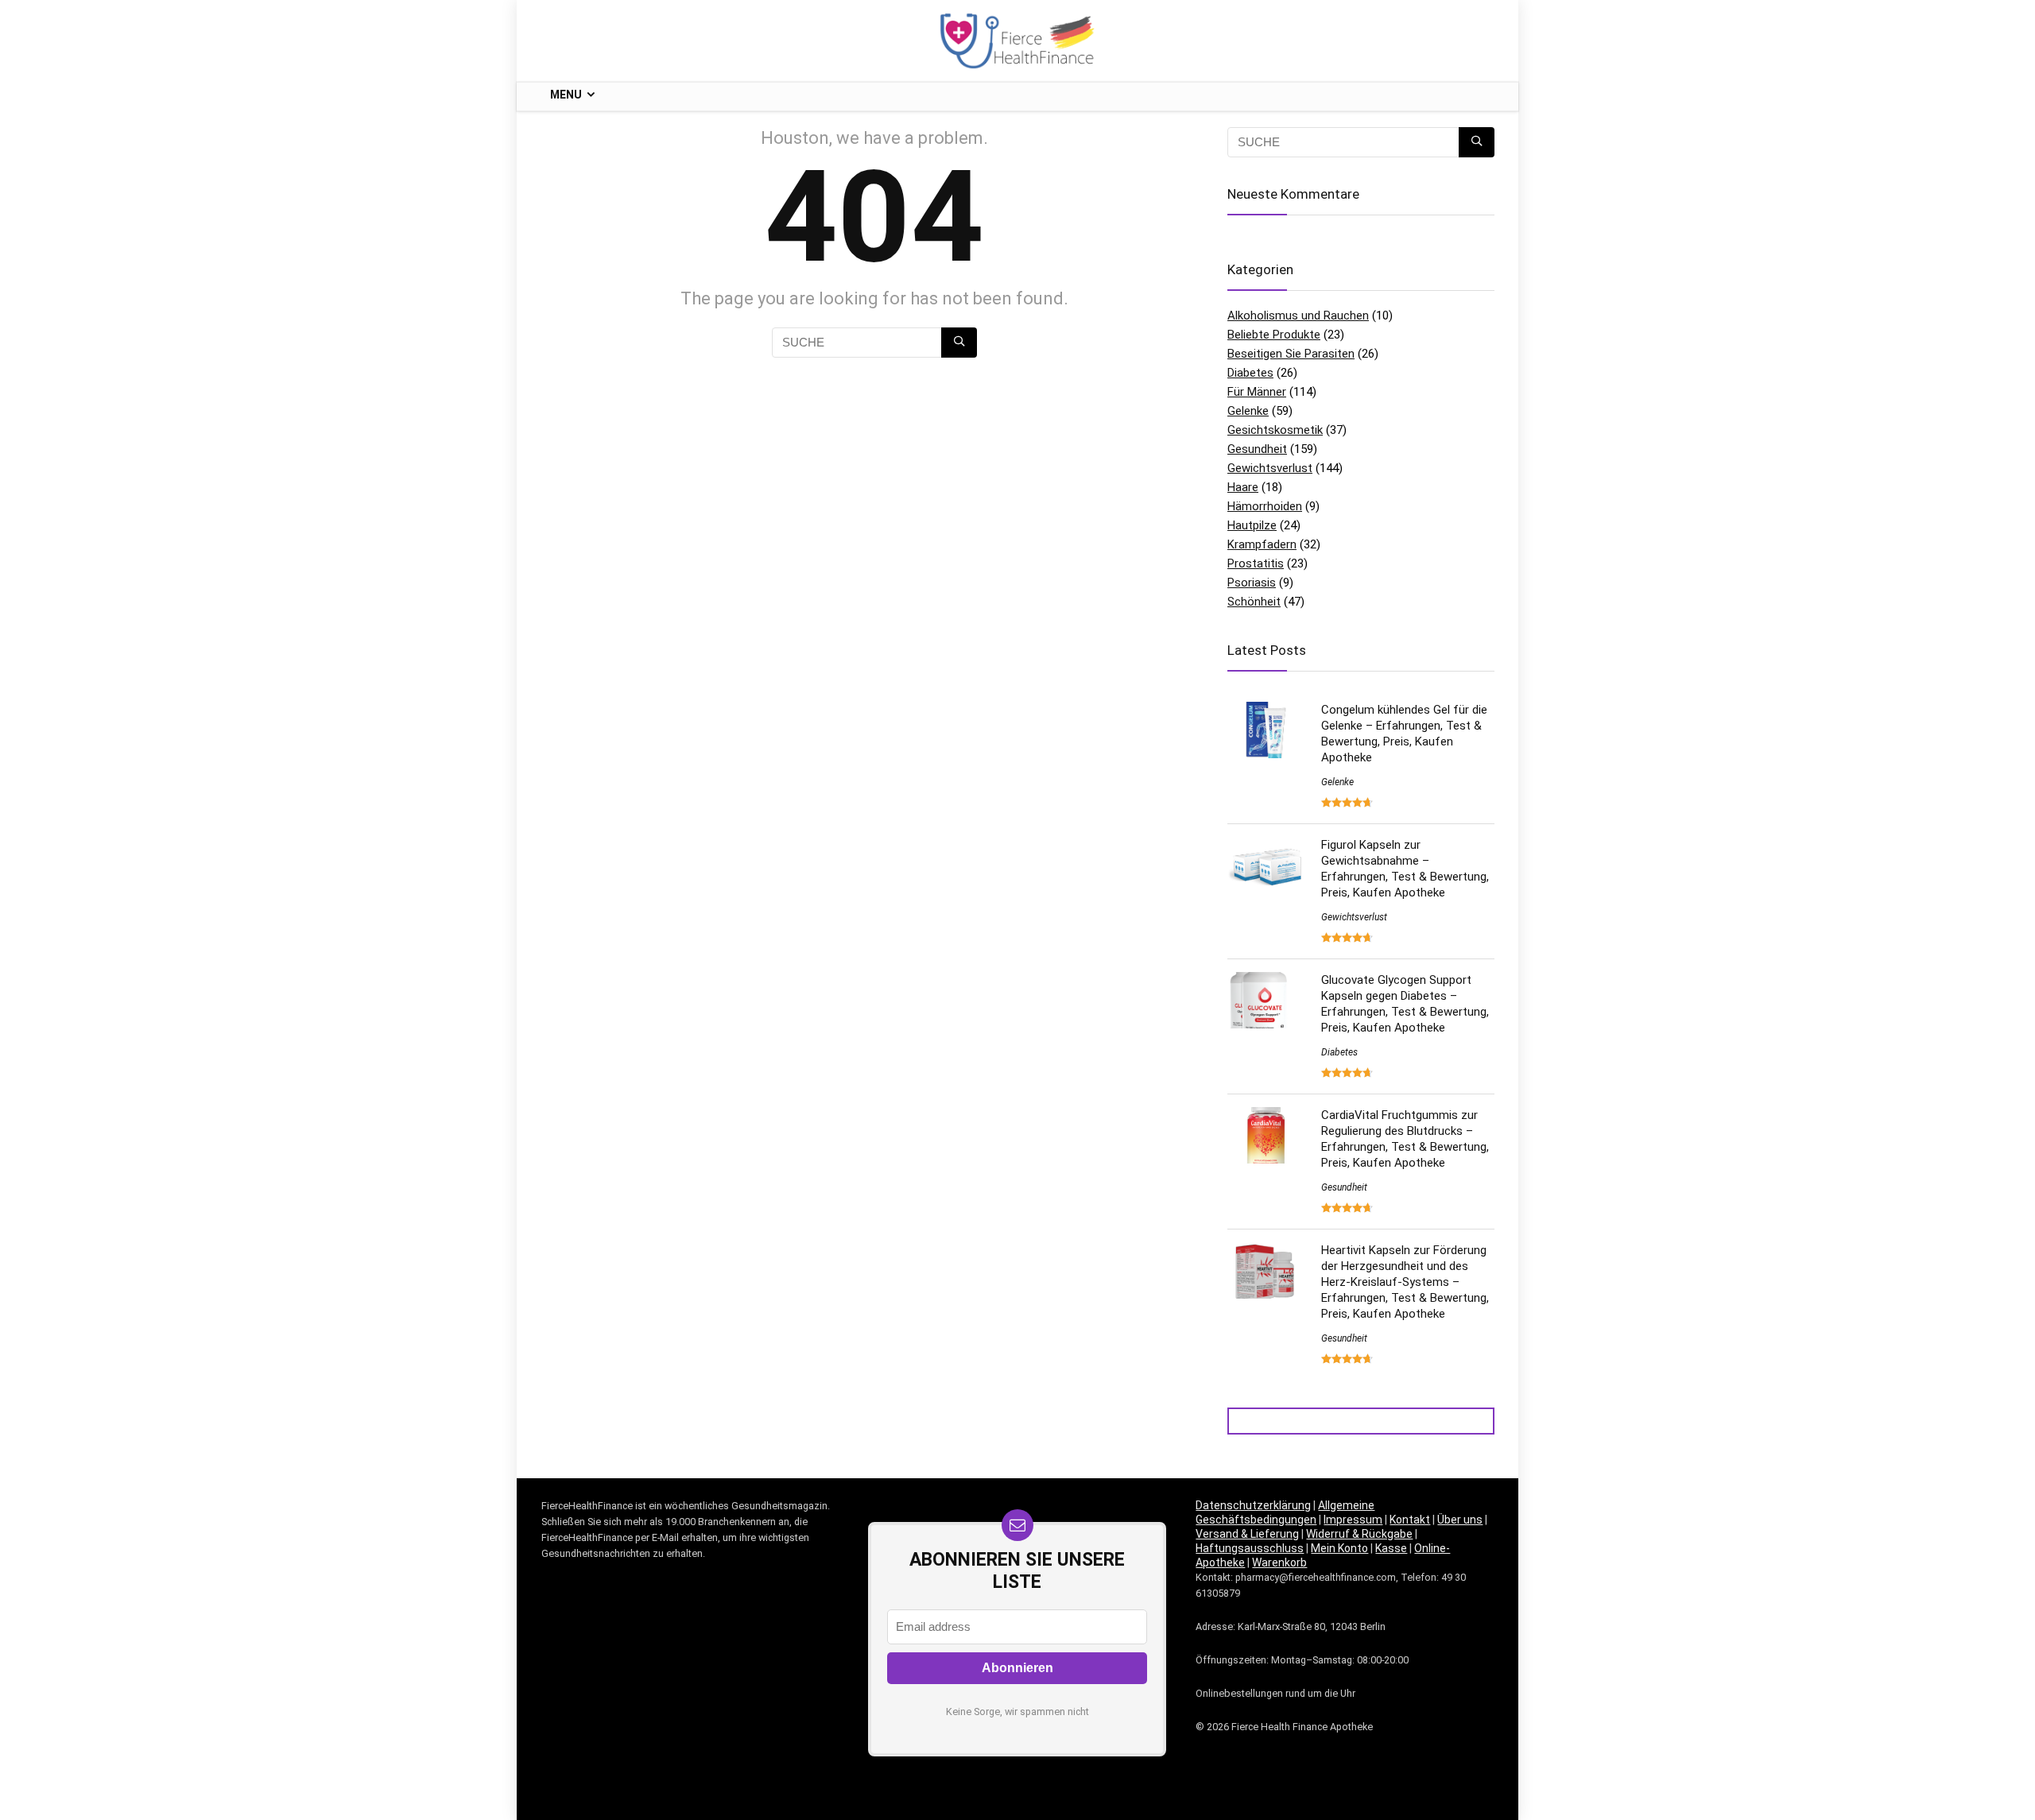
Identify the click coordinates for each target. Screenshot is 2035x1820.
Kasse (1391, 1548)
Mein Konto (1339, 1548)
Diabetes (1250, 373)
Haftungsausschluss (1250, 1548)
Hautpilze (1252, 525)
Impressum (1353, 1520)
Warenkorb (1279, 1562)
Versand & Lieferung (1247, 1534)
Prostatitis (1256, 563)
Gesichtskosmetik (1275, 430)
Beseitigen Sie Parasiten (1291, 354)
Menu (566, 95)
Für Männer (1257, 392)
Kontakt (1410, 1520)
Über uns (1460, 1520)
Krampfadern (1262, 544)
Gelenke (1248, 411)
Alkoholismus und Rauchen (1298, 316)
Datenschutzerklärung (1253, 1505)
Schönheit (1254, 602)
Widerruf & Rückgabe (1359, 1534)
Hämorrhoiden (1265, 506)
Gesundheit (1257, 449)
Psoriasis (1252, 583)
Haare (1243, 487)
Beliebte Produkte (1274, 335)
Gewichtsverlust (1270, 468)
